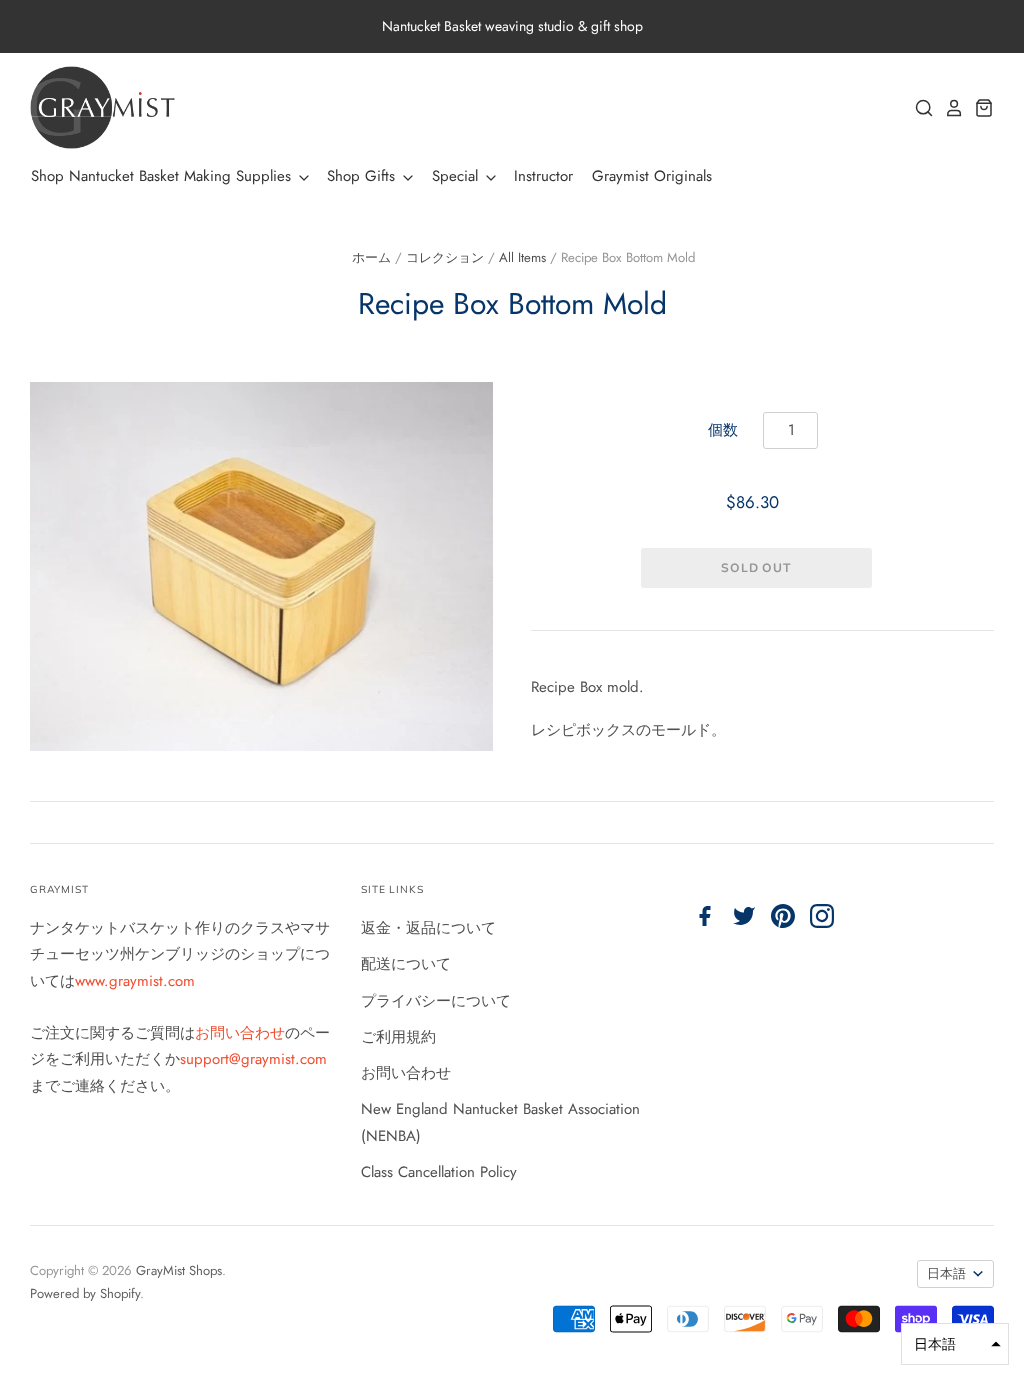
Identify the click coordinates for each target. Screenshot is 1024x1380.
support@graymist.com (253, 1059)
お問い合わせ (240, 1033)
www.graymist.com (135, 981)
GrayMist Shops (179, 1270)
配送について (406, 964)
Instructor (543, 176)
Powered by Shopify (85, 1293)
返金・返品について (428, 928)
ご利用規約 (398, 1037)
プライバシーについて (436, 1001)
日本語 (946, 1273)
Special (457, 176)
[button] (955, 1344)
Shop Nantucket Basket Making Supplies (163, 176)
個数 (723, 430)
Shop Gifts (363, 176)
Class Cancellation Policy (439, 1172)
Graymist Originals (652, 176)
